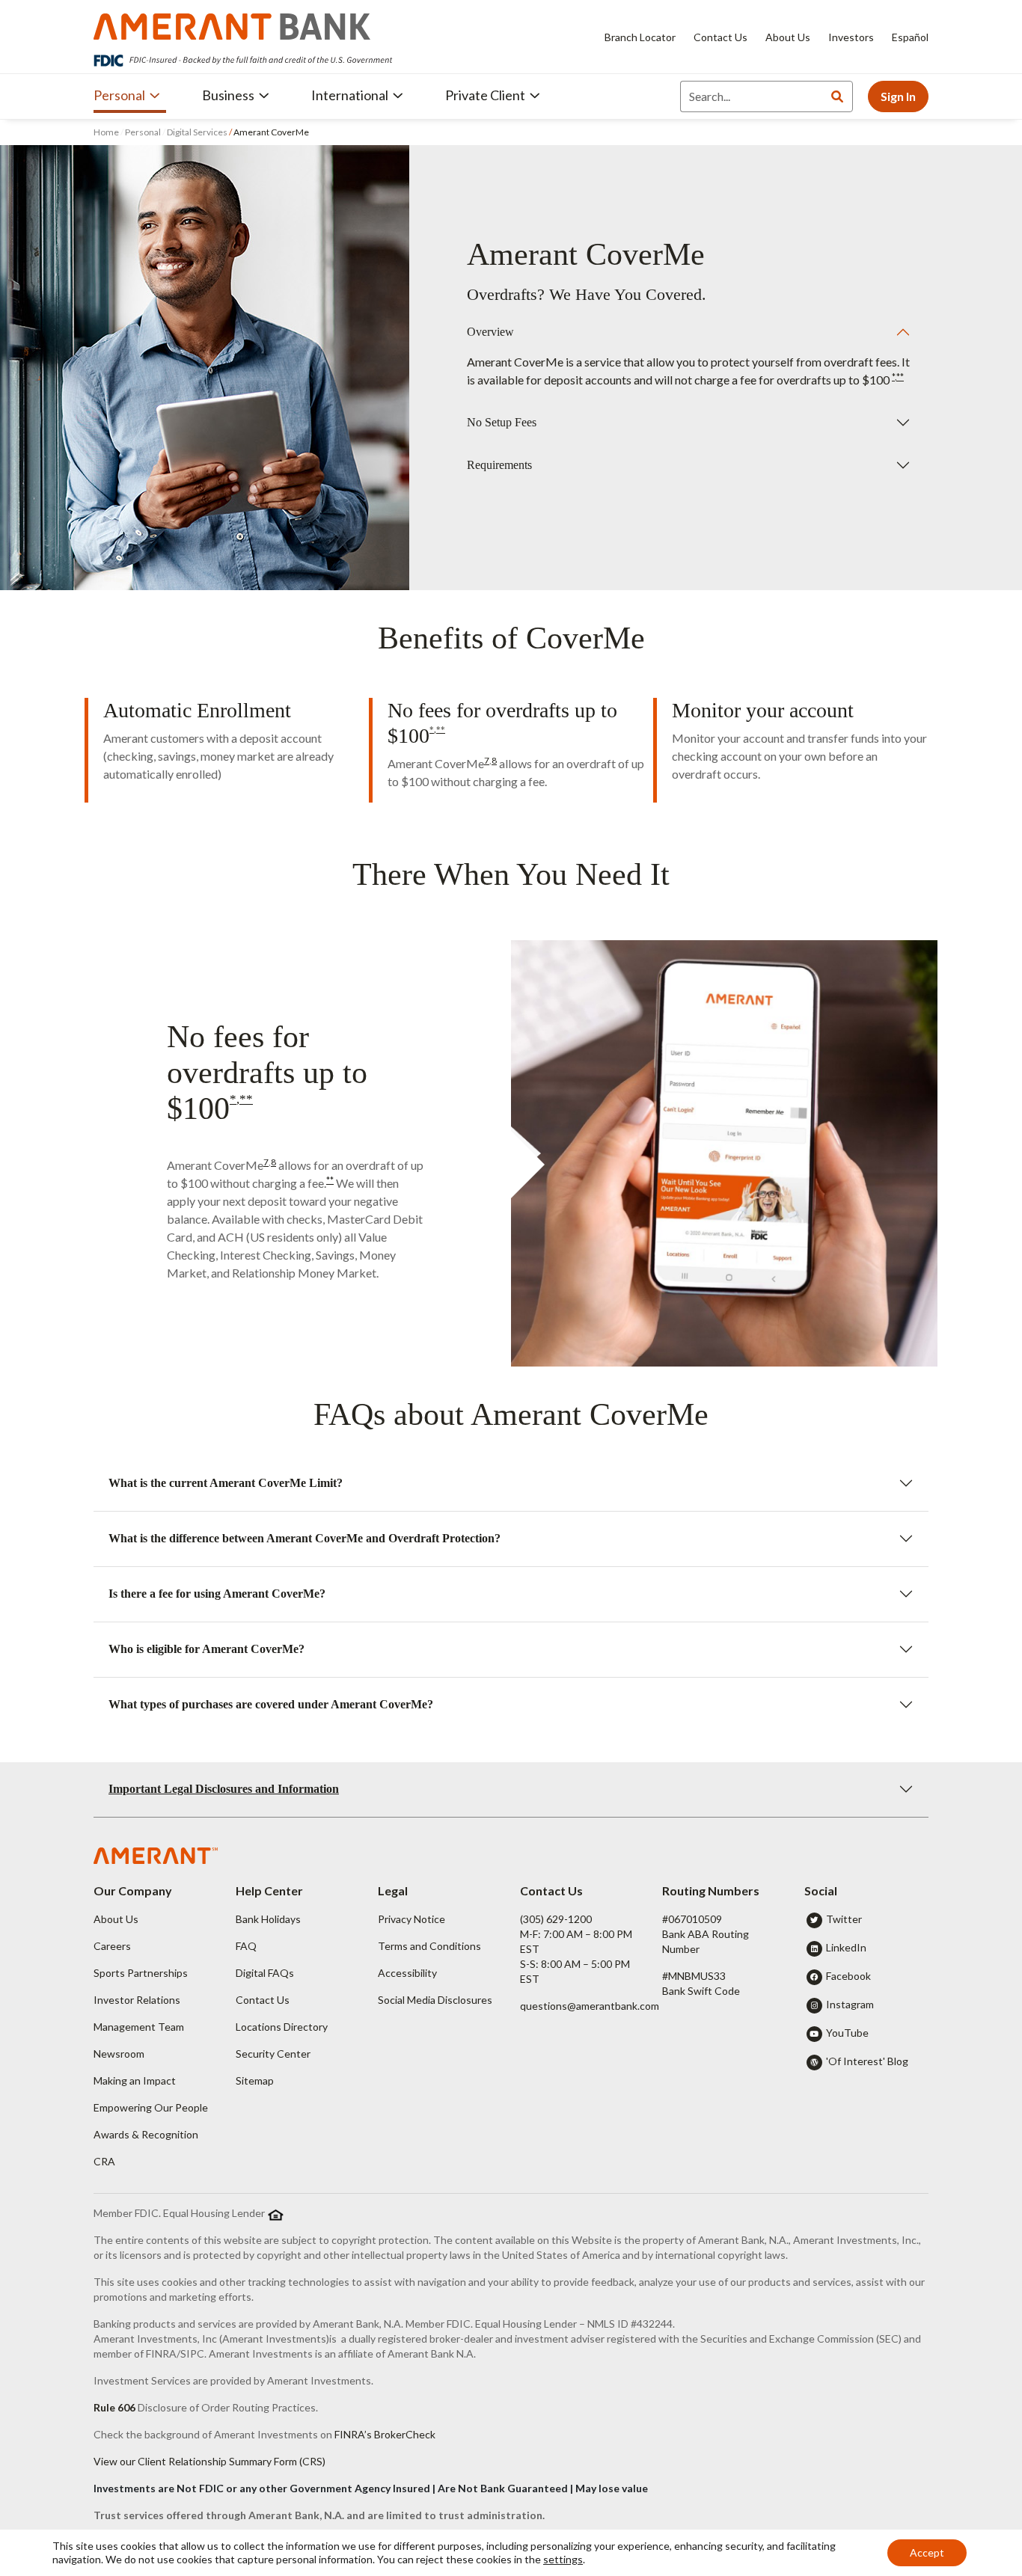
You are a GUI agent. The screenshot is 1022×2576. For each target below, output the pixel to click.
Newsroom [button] (119, 2054)
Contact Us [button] (263, 2000)
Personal (143, 132)
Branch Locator (640, 37)
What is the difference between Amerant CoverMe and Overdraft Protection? (305, 1538)
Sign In (898, 96)
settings (563, 2559)
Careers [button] (112, 1946)
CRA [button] (104, 2161)
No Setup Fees (502, 422)
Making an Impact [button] (135, 2080)
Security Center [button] (273, 2054)
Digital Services (197, 132)
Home (107, 132)
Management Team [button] (139, 2027)
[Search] (837, 96)
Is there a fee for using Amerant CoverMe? (217, 1594)
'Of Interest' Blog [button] (867, 2061)
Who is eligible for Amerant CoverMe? (206, 1649)
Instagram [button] (850, 2004)
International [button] (350, 95)
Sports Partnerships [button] (141, 1973)
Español (910, 37)
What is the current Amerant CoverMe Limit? (226, 1483)
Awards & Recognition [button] (146, 2134)
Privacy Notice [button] (411, 1919)
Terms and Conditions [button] (429, 1946)
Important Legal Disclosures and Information (224, 1789)
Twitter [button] (844, 1919)
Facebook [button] (848, 1976)
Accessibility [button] (407, 1973)
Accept (927, 2552)
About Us (788, 37)
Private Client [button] (485, 95)
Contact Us (720, 37)
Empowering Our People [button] (151, 2107)
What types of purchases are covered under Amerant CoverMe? (271, 1704)
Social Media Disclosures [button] (435, 2000)
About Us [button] (116, 1919)
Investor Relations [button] (137, 2000)
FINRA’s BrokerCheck (385, 2434)
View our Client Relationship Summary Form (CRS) (209, 2461)
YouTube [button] (847, 2033)
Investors (851, 37)
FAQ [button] (246, 1946)
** (900, 377)
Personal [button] (119, 95)
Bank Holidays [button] (268, 1919)
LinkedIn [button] (846, 1947)
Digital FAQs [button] (265, 1973)
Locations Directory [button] (282, 2027)
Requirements (499, 465)
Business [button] (228, 95)
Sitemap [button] (255, 2080)
